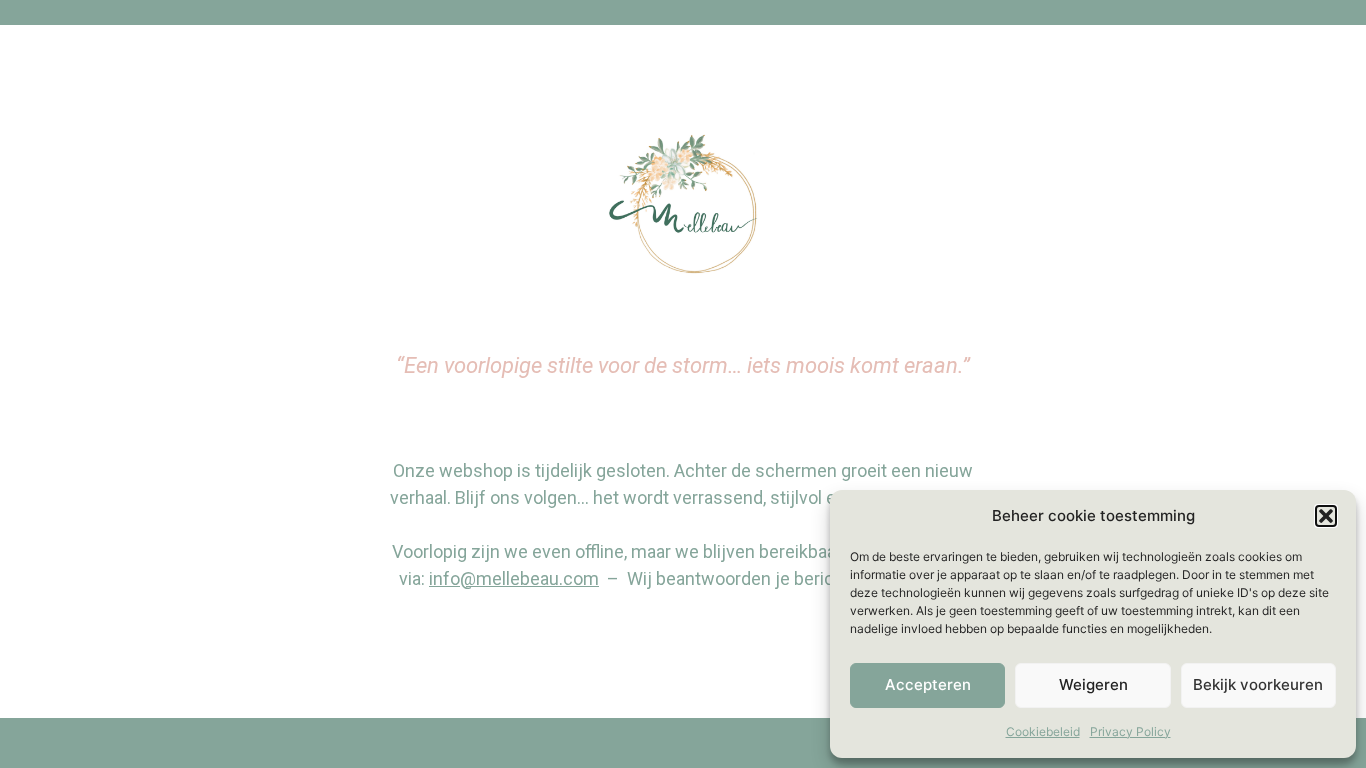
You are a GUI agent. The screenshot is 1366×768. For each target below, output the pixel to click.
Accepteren (928, 684)
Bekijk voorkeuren (1258, 684)
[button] (1326, 516)
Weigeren (1093, 684)
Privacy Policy (1130, 731)
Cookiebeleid (1043, 731)
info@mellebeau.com (514, 578)
